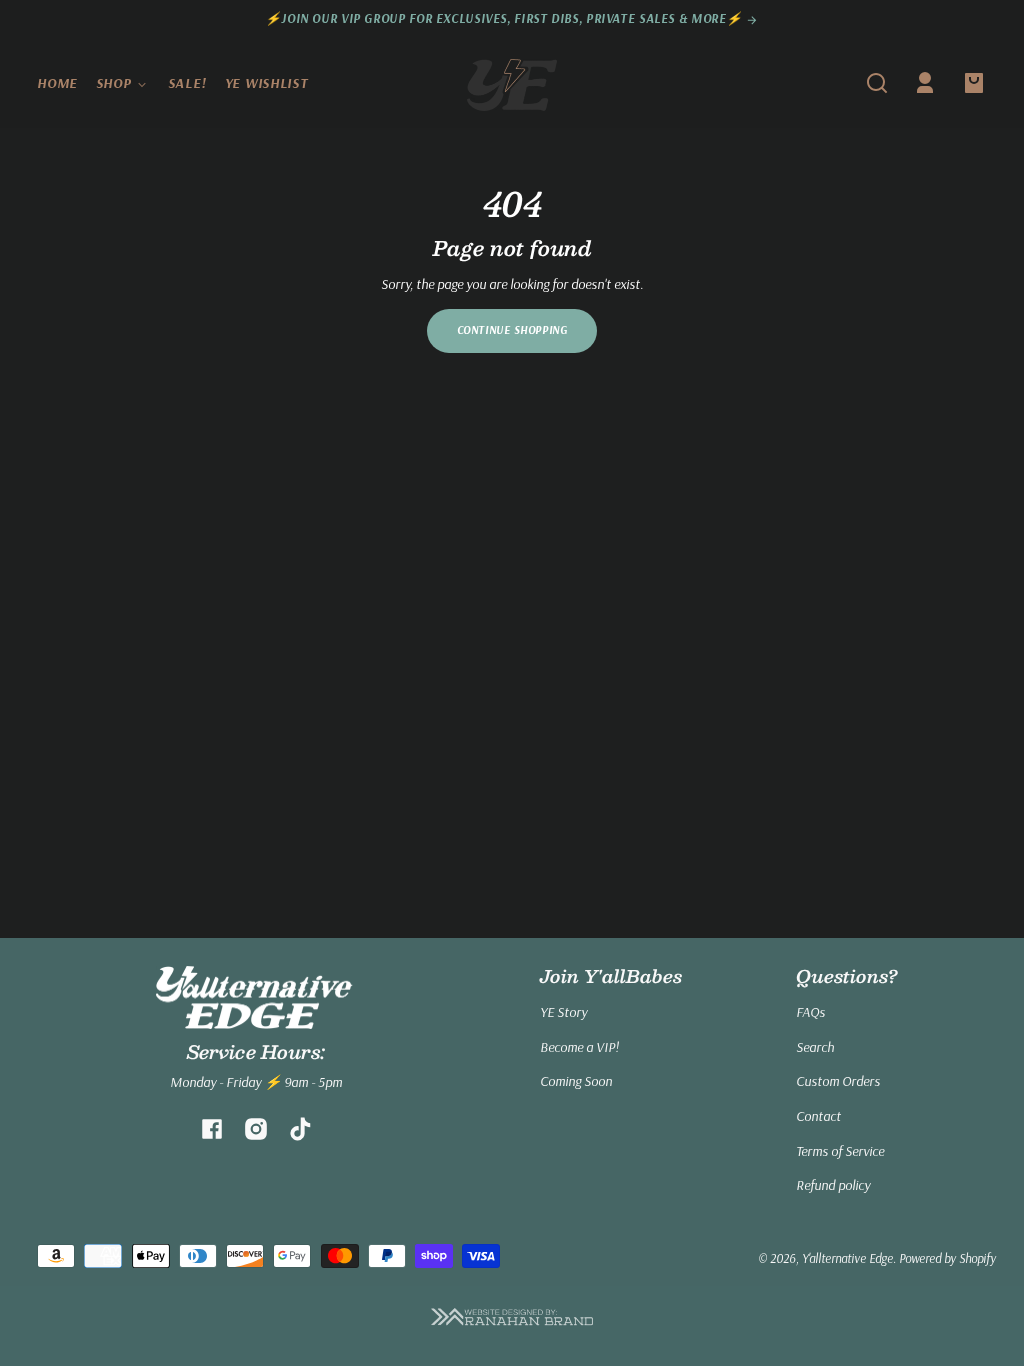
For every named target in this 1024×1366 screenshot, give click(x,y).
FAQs (810, 1012)
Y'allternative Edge (847, 1258)
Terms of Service (840, 1151)
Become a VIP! (579, 1047)
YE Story (563, 1012)
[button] (877, 83)
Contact (818, 1116)
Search (815, 1047)
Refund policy (833, 1185)
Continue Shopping (512, 330)
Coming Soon (576, 1081)
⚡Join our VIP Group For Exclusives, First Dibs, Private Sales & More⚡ (506, 18)
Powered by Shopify (947, 1258)
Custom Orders (838, 1081)
